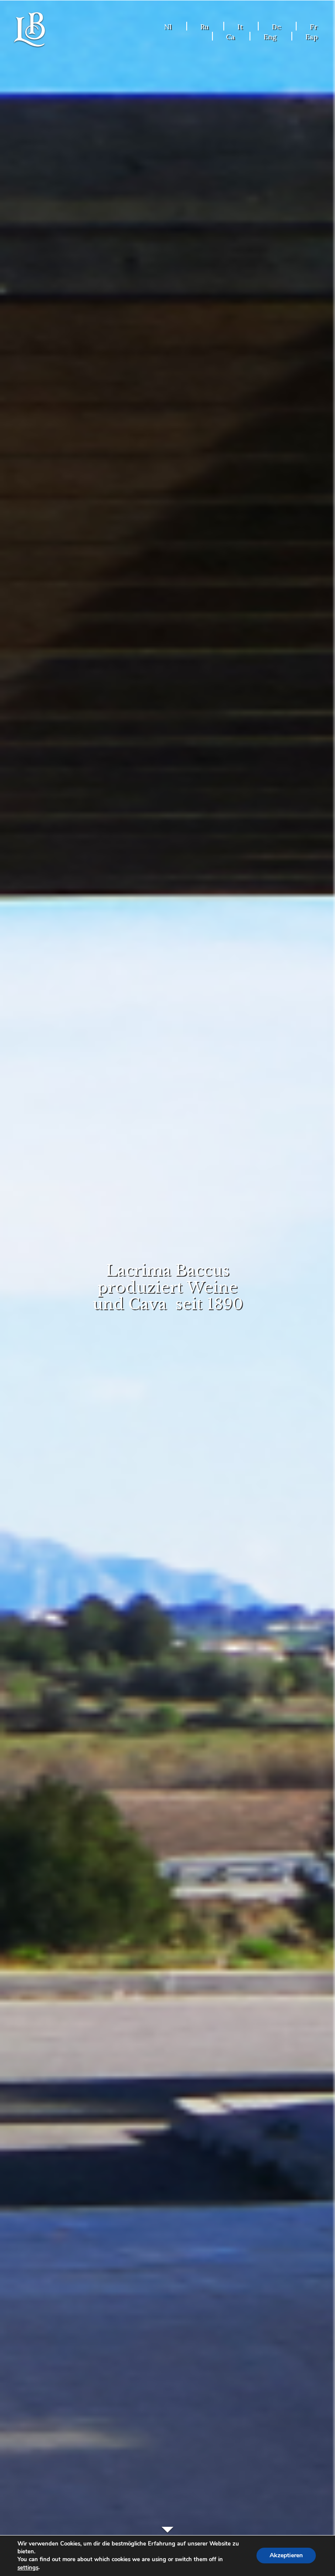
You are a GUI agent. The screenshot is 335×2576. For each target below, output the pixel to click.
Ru (204, 27)
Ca (230, 37)
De (276, 27)
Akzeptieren (286, 2556)
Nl (168, 27)
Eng (270, 37)
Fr (314, 27)
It (240, 27)
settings (28, 2568)
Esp (311, 37)
